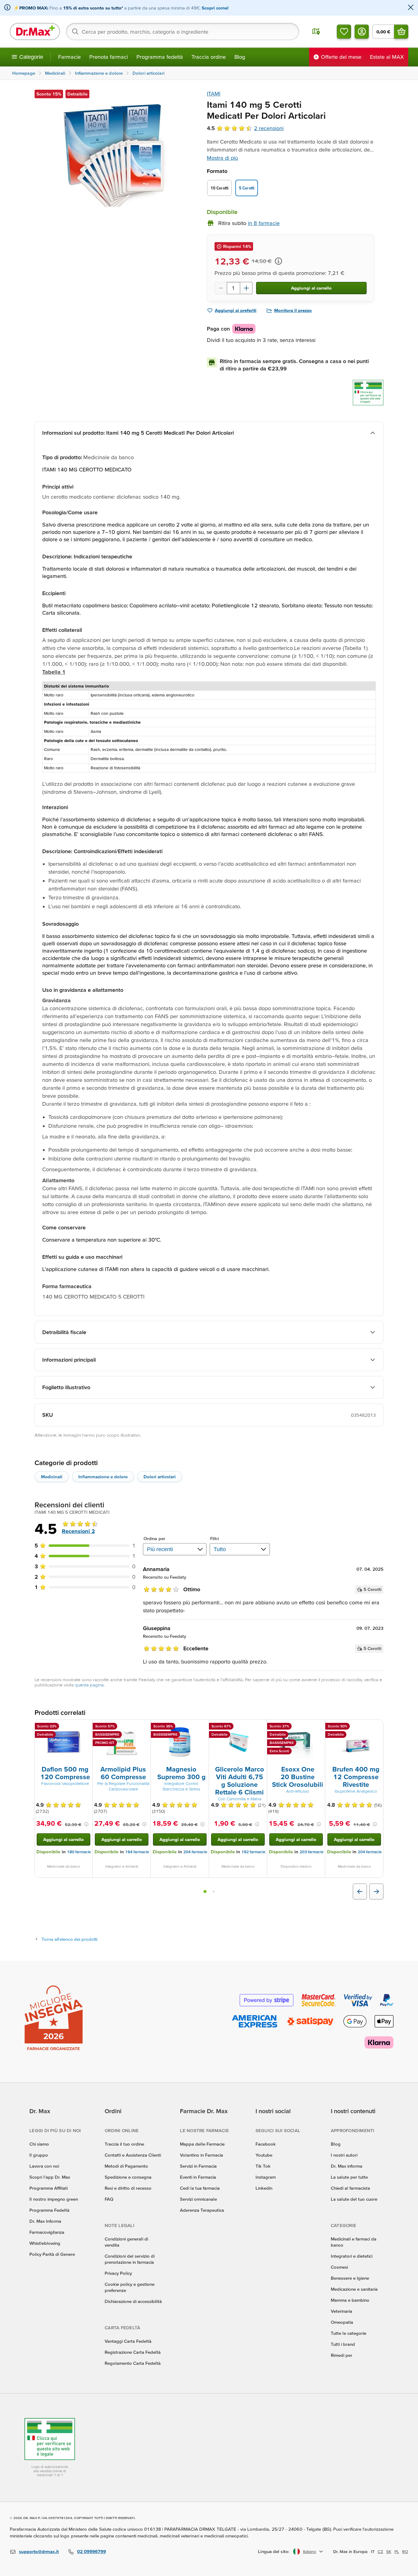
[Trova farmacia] (316, 32)
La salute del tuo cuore (354, 2199)
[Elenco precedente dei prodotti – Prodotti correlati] (360, 1892)
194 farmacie (137, 1852)
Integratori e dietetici (352, 2256)
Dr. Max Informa (45, 2221)
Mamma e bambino (350, 2300)
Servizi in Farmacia (198, 2166)
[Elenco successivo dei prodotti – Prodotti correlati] (376, 1892)
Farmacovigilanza (47, 2232)
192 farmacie (253, 1852)
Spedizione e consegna (128, 2177)
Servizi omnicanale (198, 2199)
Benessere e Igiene (350, 2278)
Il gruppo (39, 2155)
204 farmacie (195, 1852)
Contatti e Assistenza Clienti (133, 2155)
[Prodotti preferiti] (344, 32)
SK (389, 2552)
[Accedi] (362, 32)
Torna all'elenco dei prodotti (69, 1939)
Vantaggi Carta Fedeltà (128, 2341)
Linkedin (264, 2188)
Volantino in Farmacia (202, 2155)
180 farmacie (79, 1852)
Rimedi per (341, 2355)
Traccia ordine (209, 57)
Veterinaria (341, 2311)
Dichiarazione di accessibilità (133, 2301)
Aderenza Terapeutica (202, 2210)
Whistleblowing (45, 2243)
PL (397, 2552)
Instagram (266, 2177)
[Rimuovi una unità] (221, 288)
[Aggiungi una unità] (246, 288)
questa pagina (89, 1685)
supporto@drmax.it (39, 2551)
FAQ (109, 2199)
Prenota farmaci (109, 57)
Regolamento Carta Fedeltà (133, 2363)
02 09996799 (91, 2551)
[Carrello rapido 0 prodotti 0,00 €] (401, 32)
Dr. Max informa (347, 2166)
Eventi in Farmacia (198, 2177)
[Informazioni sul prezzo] (278, 261)
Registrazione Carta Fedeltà (133, 2352)
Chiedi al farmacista (350, 2188)
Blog (240, 57)
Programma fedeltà (160, 57)
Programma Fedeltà (49, 2210)
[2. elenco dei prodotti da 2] (214, 1892)
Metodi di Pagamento (126, 2166)
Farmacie (69, 57)
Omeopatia (342, 2322)
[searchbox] (183, 32)
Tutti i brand (343, 2344)
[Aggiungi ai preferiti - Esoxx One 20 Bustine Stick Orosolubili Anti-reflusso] (318, 1727)
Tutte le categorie (349, 2333)
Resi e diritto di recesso (128, 2188)
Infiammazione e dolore (103, 1477)
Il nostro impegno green (54, 2199)
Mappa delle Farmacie (202, 2144)
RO (405, 2552)
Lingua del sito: (274, 2551)
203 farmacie (312, 1852)
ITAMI (214, 94)
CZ (380, 2552)
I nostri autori (344, 2155)
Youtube (264, 2155)
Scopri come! (215, 8)
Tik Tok (263, 2166)
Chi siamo (39, 2144)
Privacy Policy (118, 2273)
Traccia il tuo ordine (124, 2144)
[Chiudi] (411, 8)
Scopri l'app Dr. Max (50, 2177)
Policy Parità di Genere (52, 2254)
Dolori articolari (160, 1477)
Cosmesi (339, 2267)
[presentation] (64, 1742)
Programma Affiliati (49, 2188)
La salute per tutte (349, 2177)
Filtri (215, 1538)
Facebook (266, 2144)
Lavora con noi (44, 2166)
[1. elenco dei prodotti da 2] (205, 1892)
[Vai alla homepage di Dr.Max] (35, 32)
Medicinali (52, 1477)
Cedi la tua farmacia (200, 2188)
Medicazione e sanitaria (354, 2289)
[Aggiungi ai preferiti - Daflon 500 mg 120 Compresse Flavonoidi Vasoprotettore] (86, 1727)
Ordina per (154, 1538)
